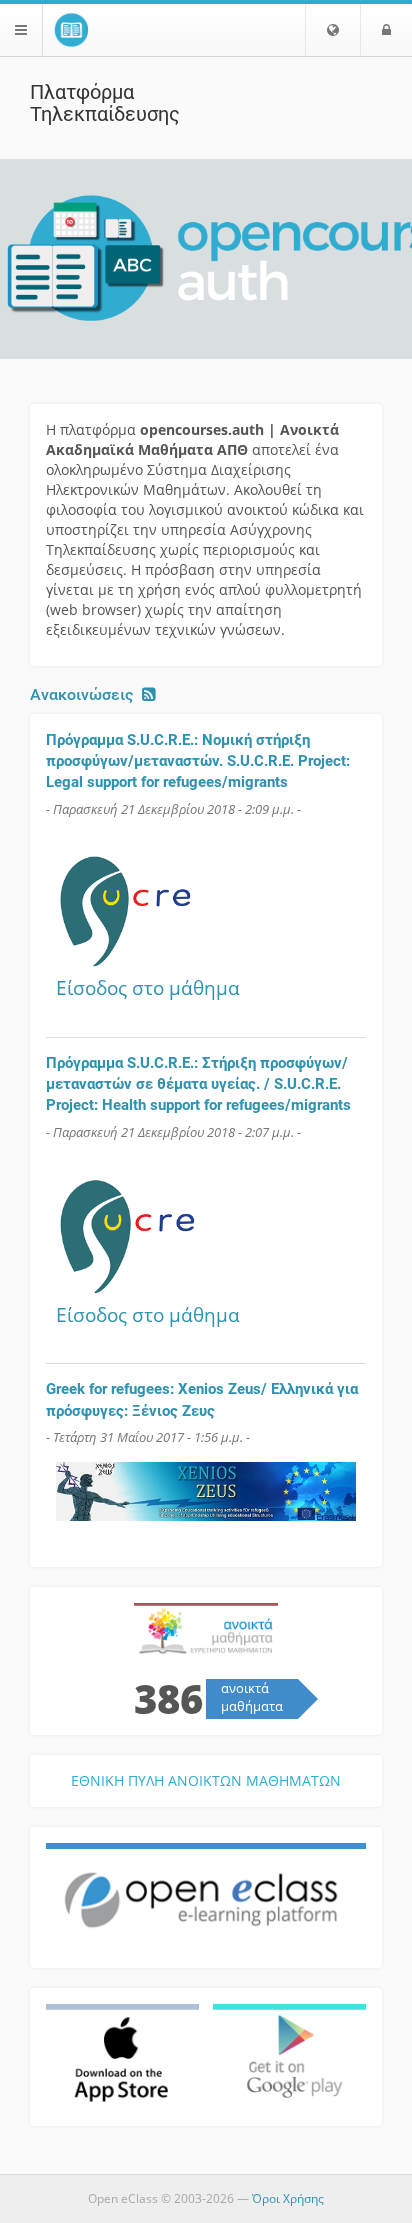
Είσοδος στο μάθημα (148, 987)
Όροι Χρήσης (288, 2198)
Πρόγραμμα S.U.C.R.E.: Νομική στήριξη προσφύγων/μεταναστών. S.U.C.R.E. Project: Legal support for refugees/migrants (198, 761)
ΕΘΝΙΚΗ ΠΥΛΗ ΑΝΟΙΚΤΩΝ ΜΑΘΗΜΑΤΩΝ (206, 1780)
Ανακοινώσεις (81, 694)
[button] (333, 30)
